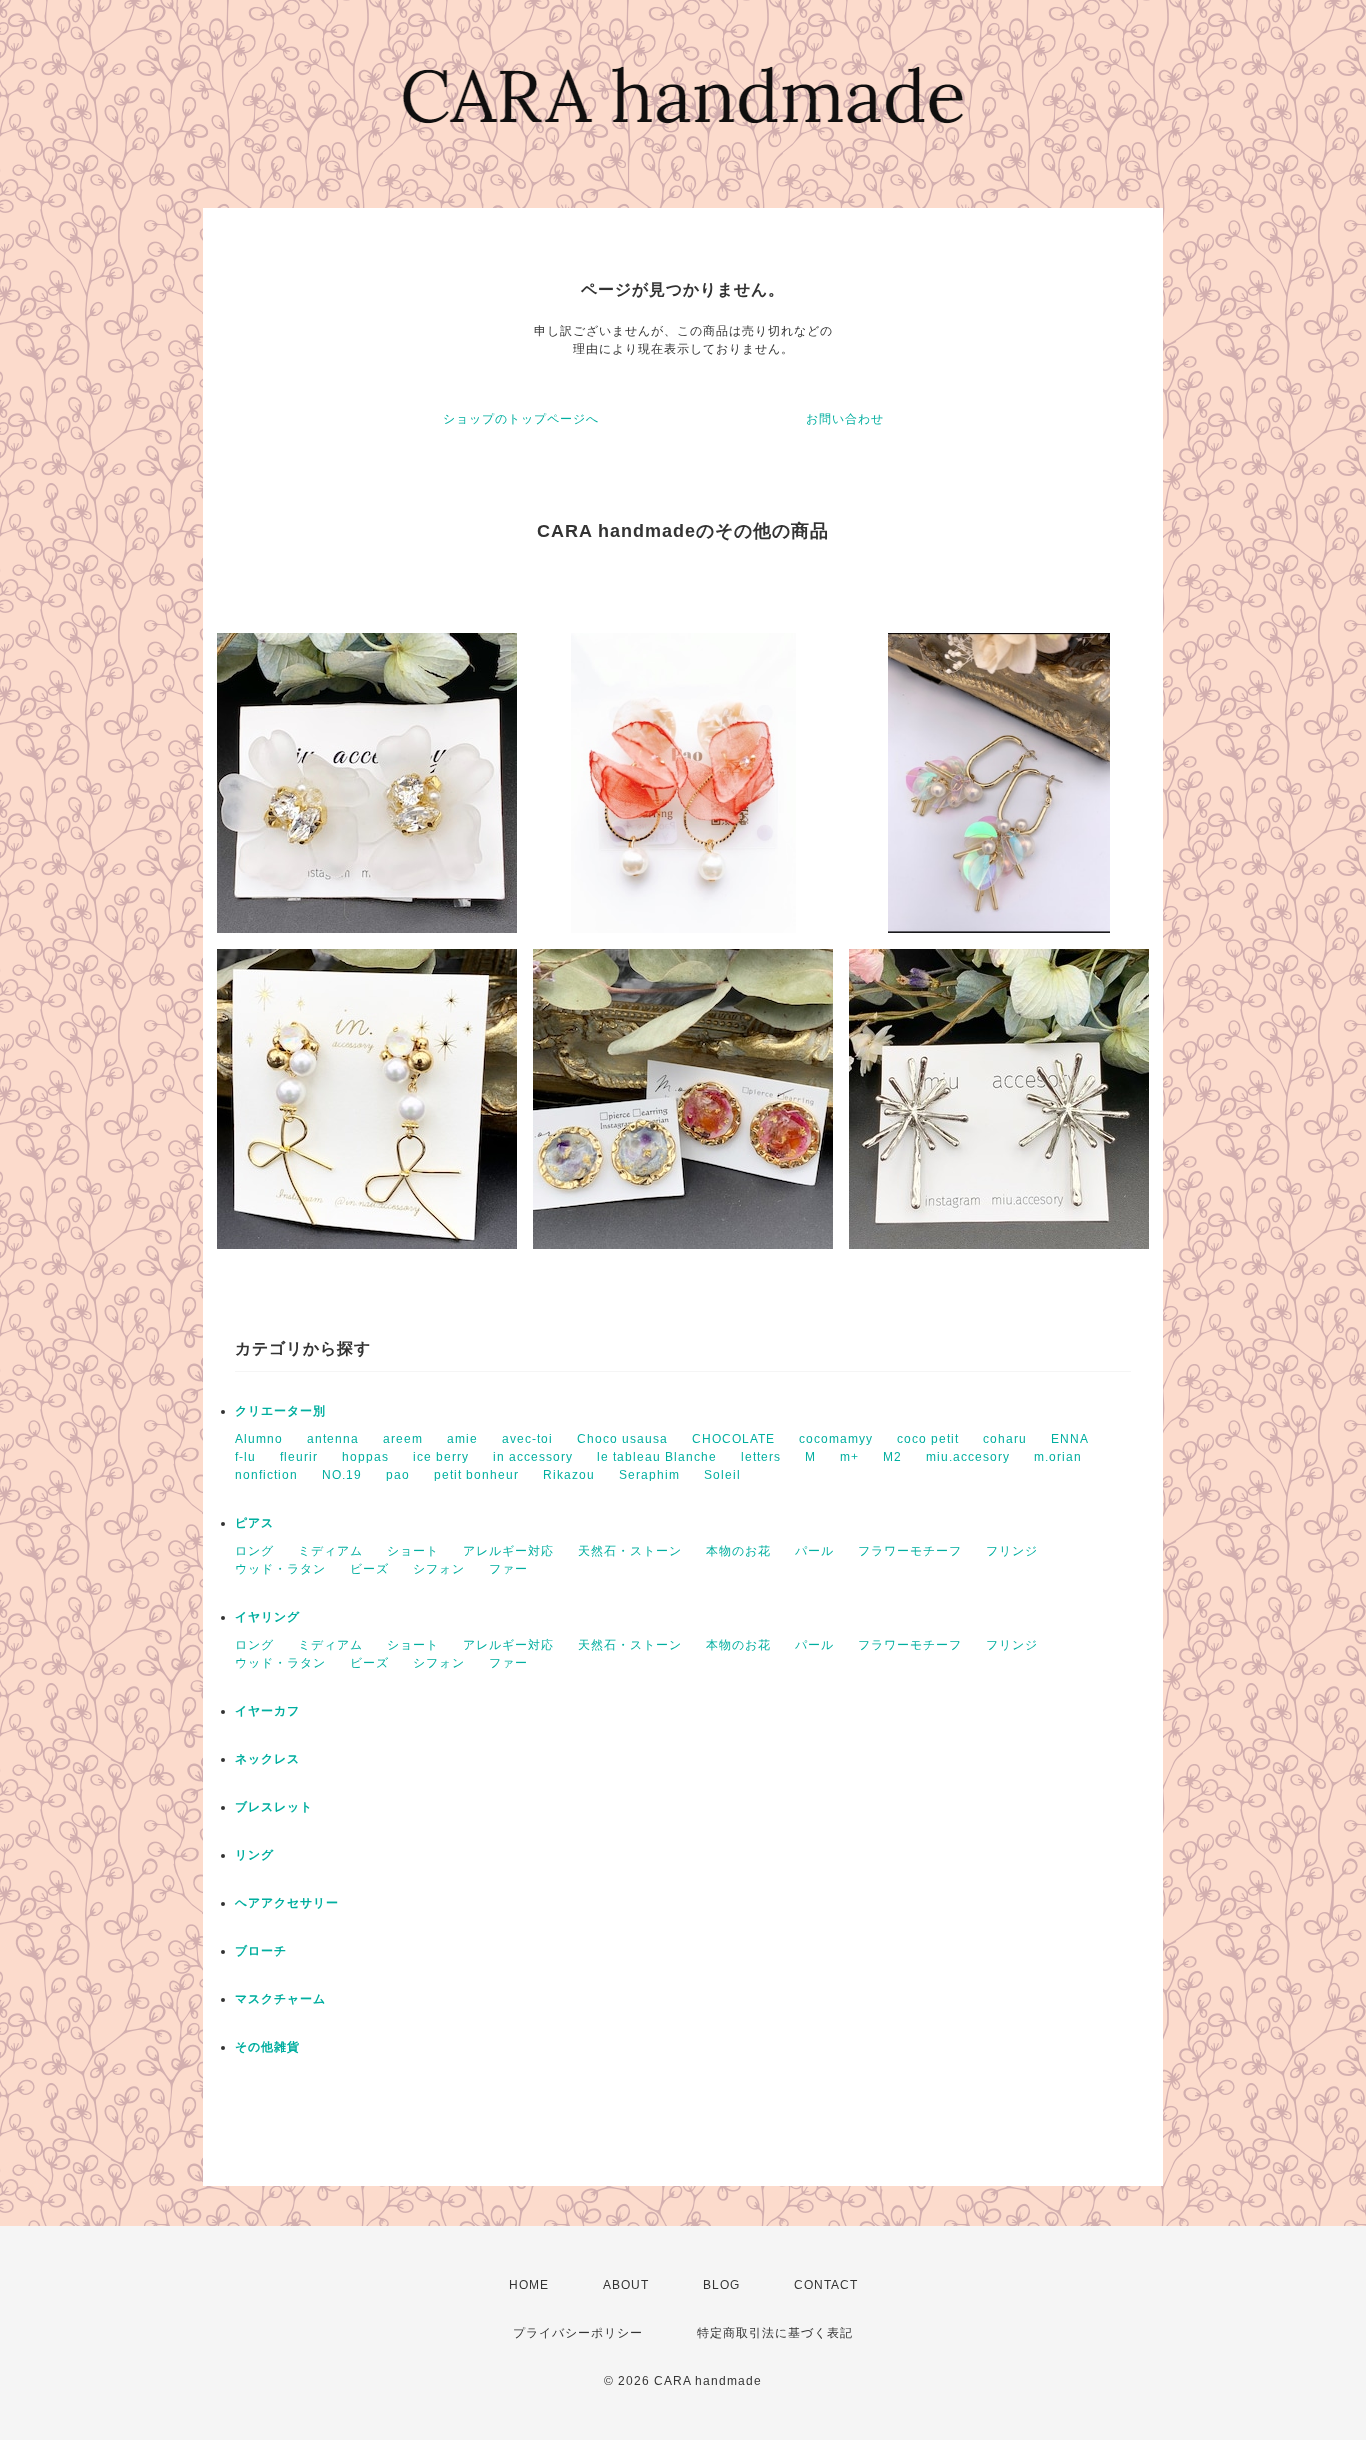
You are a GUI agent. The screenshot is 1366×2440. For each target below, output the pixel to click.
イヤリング (267, 1617)
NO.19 (342, 1475)
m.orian (1058, 1457)
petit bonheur (476, 1475)
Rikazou (569, 1475)
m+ (849, 1457)
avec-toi (527, 1439)
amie (462, 1439)
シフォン (439, 1569)
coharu (1005, 1439)
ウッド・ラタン (280, 1569)
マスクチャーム (280, 1999)
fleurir (299, 1457)
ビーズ (369, 1569)
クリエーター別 (280, 1411)
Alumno (259, 1439)
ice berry (441, 1457)
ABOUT (626, 2285)
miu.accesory (968, 1457)
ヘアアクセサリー (287, 1903)
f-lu (245, 1457)
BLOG (721, 2285)
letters (761, 1457)
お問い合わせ (845, 419)
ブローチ (261, 1951)
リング (254, 1855)
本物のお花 (738, 1551)
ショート (413, 1551)
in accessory (533, 1457)
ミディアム (330, 1551)
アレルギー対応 (508, 1551)
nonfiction (266, 1475)
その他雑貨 (267, 2047)
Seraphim (649, 1475)
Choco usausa (622, 1439)
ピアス (254, 1523)
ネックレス (267, 1759)
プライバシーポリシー (578, 2333)
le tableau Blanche (657, 1457)
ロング (254, 1551)
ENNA (1070, 1439)
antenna (333, 1439)
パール (814, 1551)
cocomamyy (836, 1439)
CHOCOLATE (733, 1439)
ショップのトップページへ (521, 419)
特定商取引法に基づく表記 (775, 2333)
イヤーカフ (267, 1711)
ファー (508, 1569)
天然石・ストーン (630, 1551)
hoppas (365, 1457)
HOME (529, 2285)
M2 (892, 1457)
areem (403, 1439)
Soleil (722, 1475)
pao (398, 1475)
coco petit (928, 1439)
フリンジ (1012, 1551)
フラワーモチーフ (910, 1551)
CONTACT (826, 2285)
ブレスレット (274, 1807)
